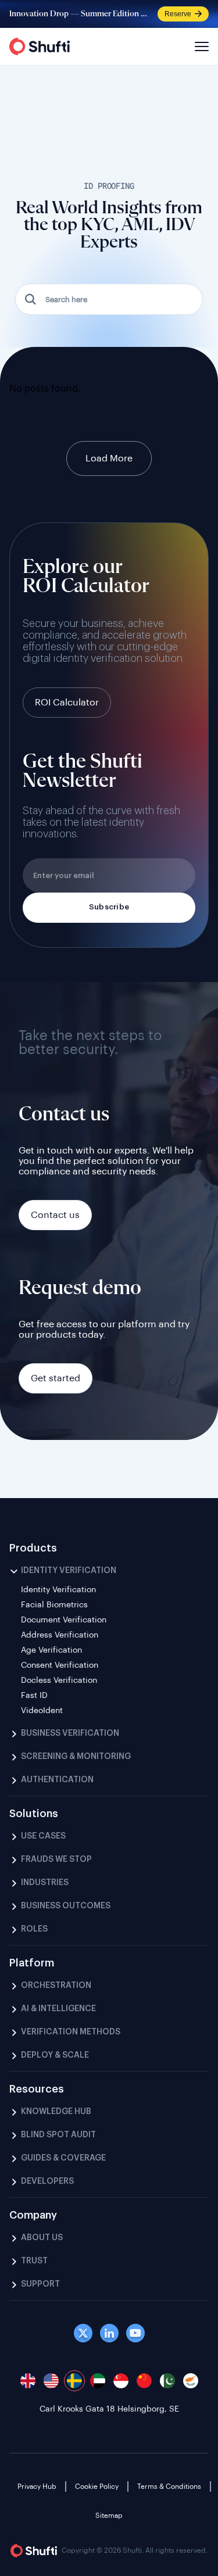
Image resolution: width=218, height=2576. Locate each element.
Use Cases (43, 1836)
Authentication (57, 1780)
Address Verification (60, 1635)
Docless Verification (59, 1681)
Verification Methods (71, 2032)
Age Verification (51, 1650)
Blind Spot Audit (58, 2135)
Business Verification (70, 1733)
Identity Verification (69, 1571)
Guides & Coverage (63, 2158)
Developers (47, 2181)
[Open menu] (200, 46)
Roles (34, 1929)
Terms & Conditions (169, 2487)
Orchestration (56, 1986)
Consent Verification (60, 1665)
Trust (34, 2261)
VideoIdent (42, 1711)
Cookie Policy (97, 2487)
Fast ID (34, 1696)
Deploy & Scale (55, 2055)
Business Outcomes (66, 1906)
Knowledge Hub (56, 2112)
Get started (56, 1378)
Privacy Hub (37, 2487)
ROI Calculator (67, 703)
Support (40, 2284)
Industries (45, 1883)
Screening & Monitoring (76, 1757)
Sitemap (109, 2516)
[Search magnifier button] (31, 299)
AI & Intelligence (58, 2009)
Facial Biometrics (54, 1605)
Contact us (55, 1215)
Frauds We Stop (56, 1860)
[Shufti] (40, 46)
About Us (42, 2238)
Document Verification (64, 1620)
